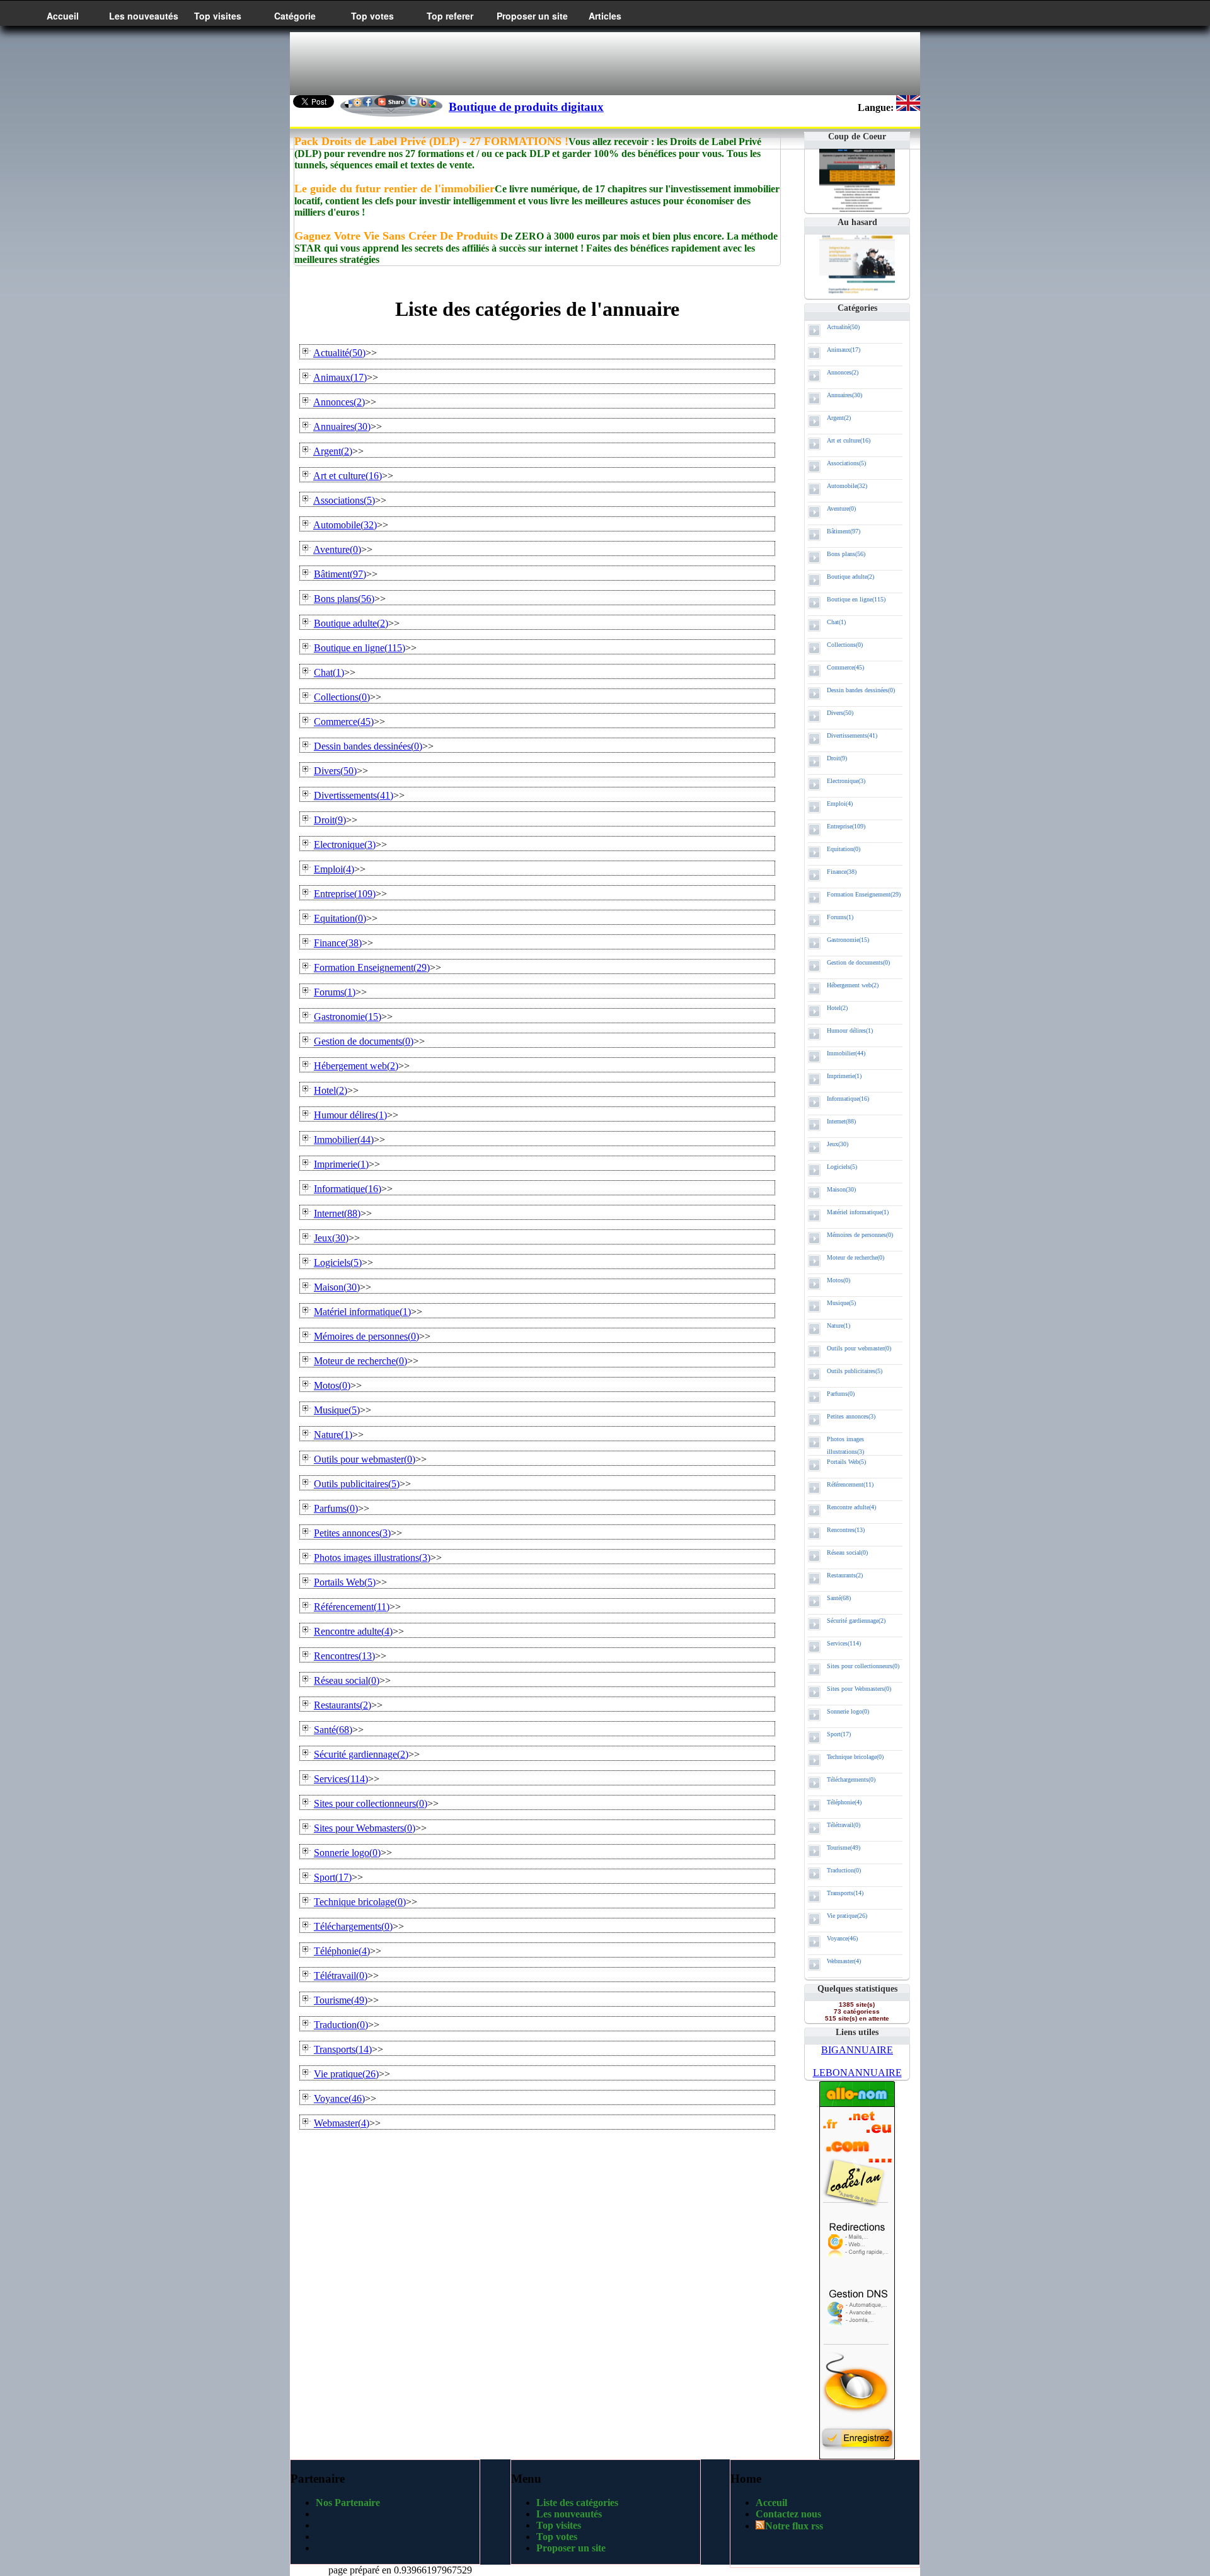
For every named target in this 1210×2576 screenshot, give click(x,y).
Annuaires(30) (844, 395)
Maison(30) (841, 1189)
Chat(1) (836, 622)
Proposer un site (532, 16)
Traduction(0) (844, 1870)
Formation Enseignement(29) (864, 894)
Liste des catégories (577, 2503)
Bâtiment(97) (844, 531)
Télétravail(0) (844, 1825)
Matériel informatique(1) (858, 1212)
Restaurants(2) (845, 1575)
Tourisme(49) (844, 1848)
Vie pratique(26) (847, 1916)
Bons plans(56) (846, 554)
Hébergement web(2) (853, 985)
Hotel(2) (837, 1008)
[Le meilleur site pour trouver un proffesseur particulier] (857, 294)
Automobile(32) (847, 486)
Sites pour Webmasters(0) (859, 1689)
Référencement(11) (850, 1484)
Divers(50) (840, 713)
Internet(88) (841, 1121)
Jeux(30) (838, 1144)
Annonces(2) (843, 372)
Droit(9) (837, 758)
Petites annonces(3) (851, 1416)
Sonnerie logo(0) (848, 1711)
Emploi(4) (840, 804)
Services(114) (844, 1643)
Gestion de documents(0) (858, 962)
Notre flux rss (794, 2526)
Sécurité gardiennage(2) (856, 1621)
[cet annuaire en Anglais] (908, 107)
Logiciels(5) (842, 1167)
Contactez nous (788, 2514)
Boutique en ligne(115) (856, 599)
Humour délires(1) (850, 1030)
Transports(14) (845, 1893)
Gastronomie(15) (848, 940)
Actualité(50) (843, 327)
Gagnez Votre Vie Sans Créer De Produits (396, 236)
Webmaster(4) (844, 1961)
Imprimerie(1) (844, 1076)
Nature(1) (838, 1326)
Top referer (450, 16)
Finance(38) (842, 872)
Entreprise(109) (846, 826)
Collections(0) (845, 645)
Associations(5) (846, 463)
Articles (605, 16)
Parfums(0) (841, 1394)
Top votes (372, 16)
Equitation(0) (844, 849)
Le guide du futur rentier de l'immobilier (395, 189)
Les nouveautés (144, 16)
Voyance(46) (842, 1938)
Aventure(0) (841, 508)
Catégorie (295, 16)
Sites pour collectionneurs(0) (863, 1666)
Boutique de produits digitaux (526, 107)
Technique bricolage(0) (855, 1757)
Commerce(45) (845, 667)
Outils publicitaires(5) (855, 1371)
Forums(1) (840, 917)
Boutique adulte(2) (850, 577)
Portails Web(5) (846, 1462)
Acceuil (771, 2503)
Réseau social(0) (847, 1552)
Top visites (218, 16)
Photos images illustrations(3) (845, 1445)
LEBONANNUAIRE (857, 2073)
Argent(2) (839, 418)
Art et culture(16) (849, 440)
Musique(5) (841, 1303)
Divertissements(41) (852, 735)
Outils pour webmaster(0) (859, 1348)
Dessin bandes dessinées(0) (861, 690)
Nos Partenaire (348, 2503)
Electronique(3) (846, 781)
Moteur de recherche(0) (856, 1257)
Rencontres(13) (846, 1530)
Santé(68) (839, 1598)
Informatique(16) (848, 1099)
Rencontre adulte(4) (851, 1507)
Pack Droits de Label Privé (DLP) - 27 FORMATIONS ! (431, 141)
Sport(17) (839, 1734)
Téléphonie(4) (844, 1802)
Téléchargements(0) (851, 1779)
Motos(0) (838, 1280)
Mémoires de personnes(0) (860, 1235)
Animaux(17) (844, 350)
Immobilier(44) (846, 1053)
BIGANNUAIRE (857, 2050)
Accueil (63, 16)
